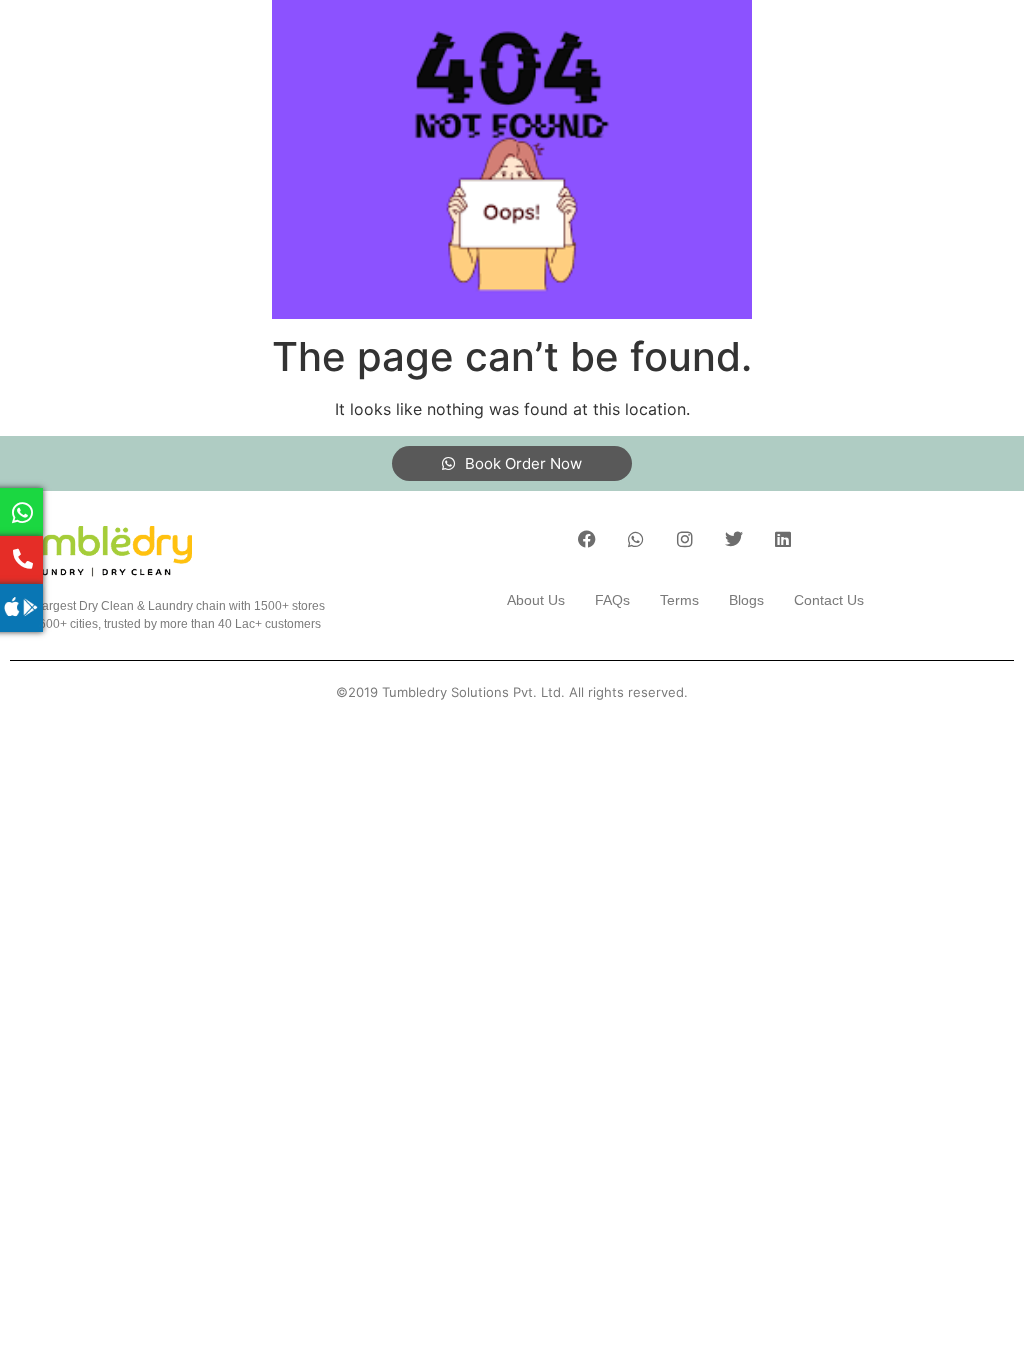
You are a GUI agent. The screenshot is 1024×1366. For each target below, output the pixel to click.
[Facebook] (587, 539)
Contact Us (829, 600)
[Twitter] (734, 539)
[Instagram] (685, 539)
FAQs (612, 600)
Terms (679, 600)
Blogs (746, 600)
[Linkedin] (783, 539)
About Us (536, 600)
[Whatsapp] (636, 539)
